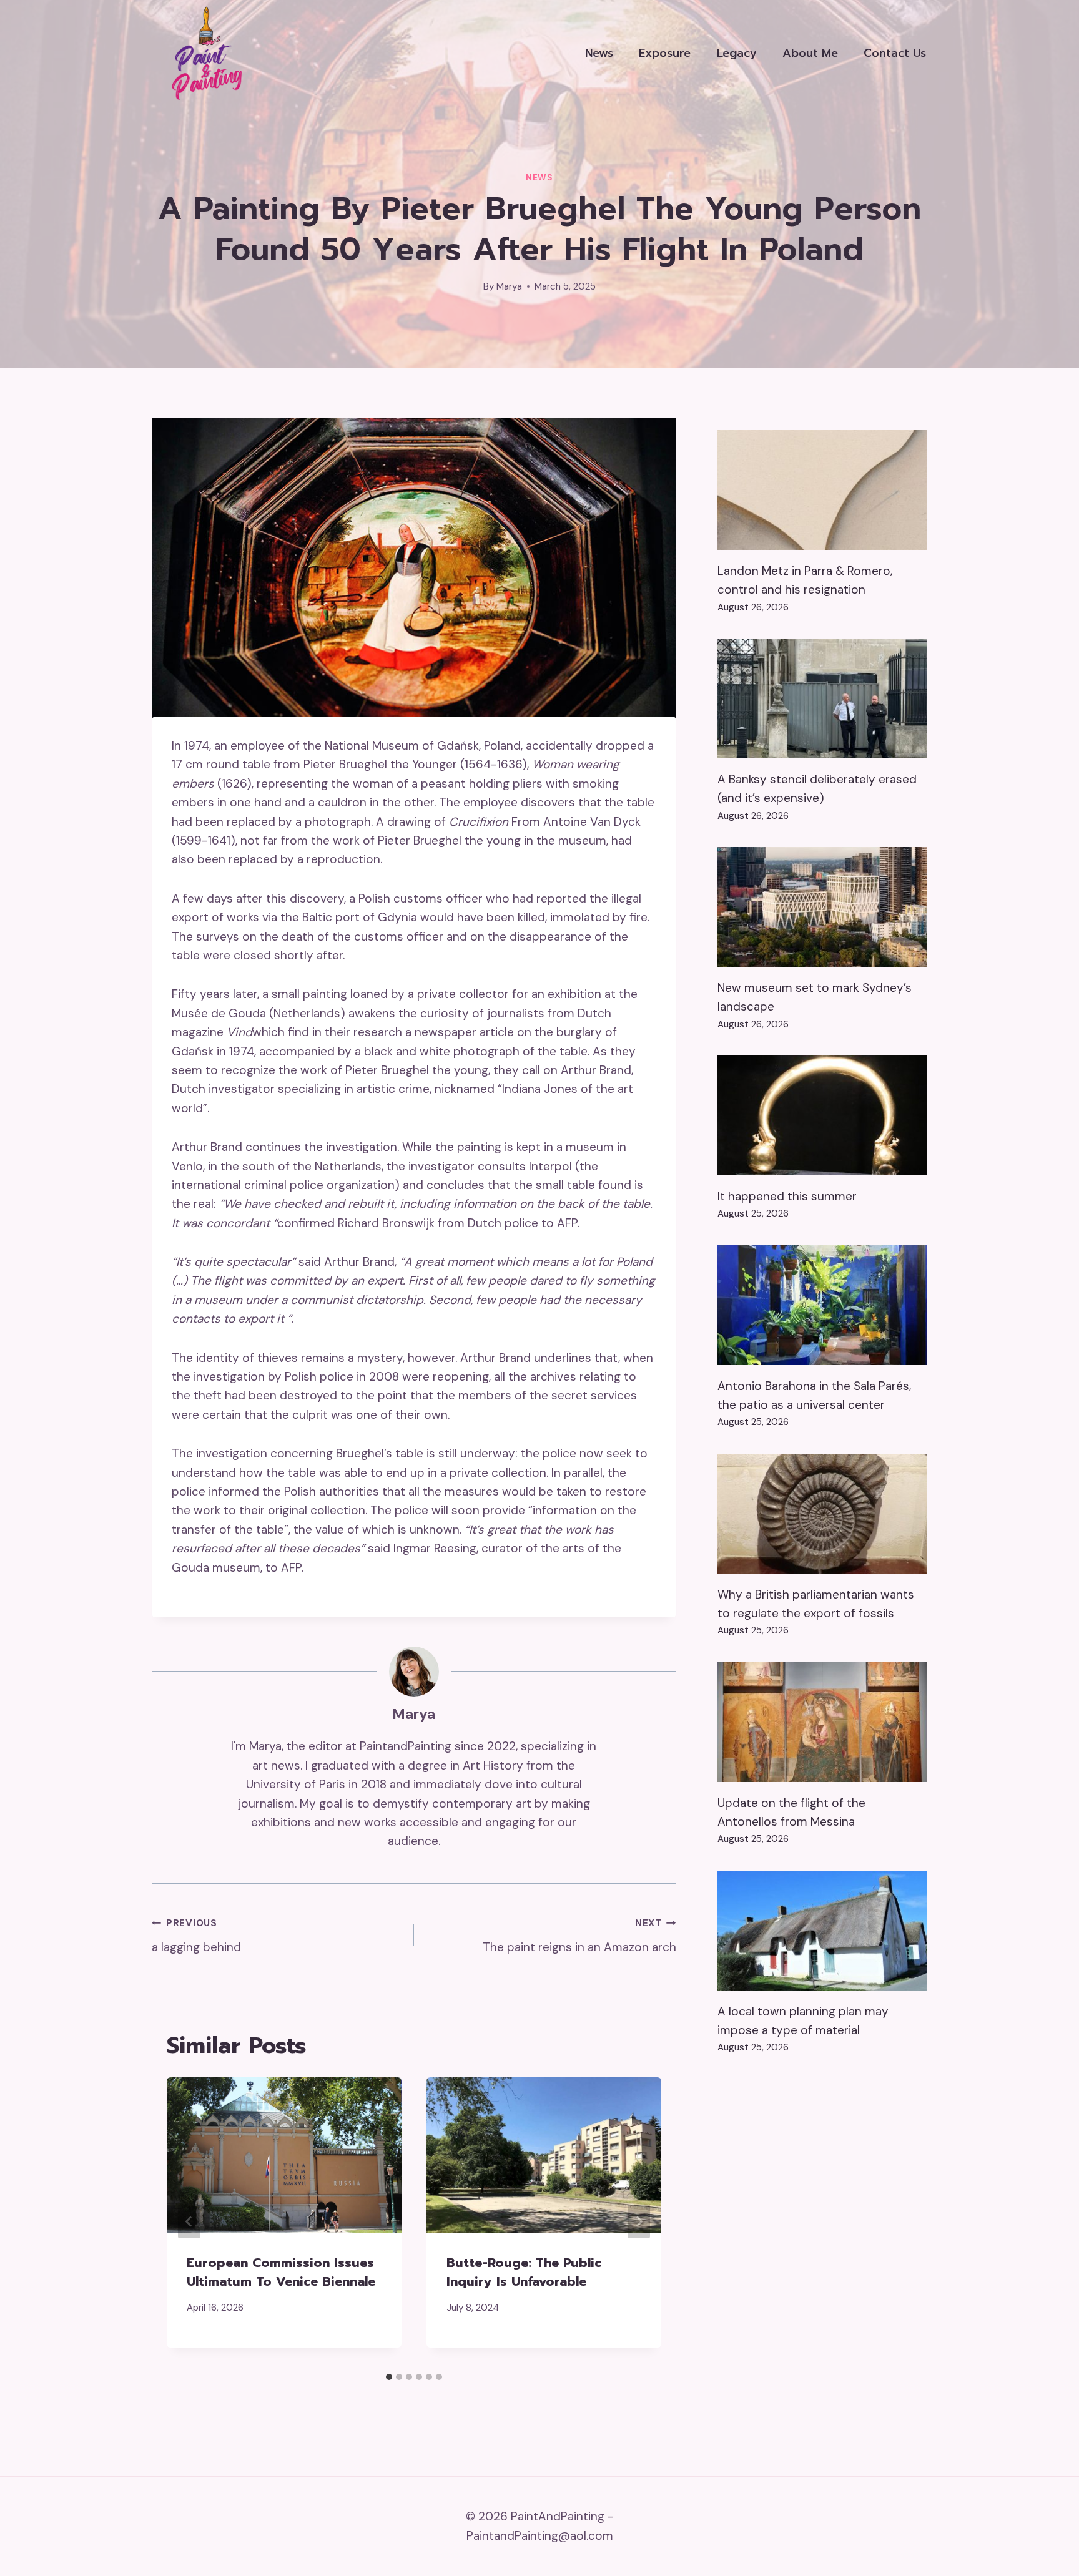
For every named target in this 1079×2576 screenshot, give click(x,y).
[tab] (389, 2377)
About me (810, 53)
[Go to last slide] (189, 2221)
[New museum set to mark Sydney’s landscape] (822, 907)
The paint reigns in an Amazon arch (579, 1936)
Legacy (737, 53)
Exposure (665, 53)
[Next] (639, 2221)
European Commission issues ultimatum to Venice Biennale (281, 2272)
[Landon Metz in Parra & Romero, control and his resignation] (822, 490)
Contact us (895, 53)
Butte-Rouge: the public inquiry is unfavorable (524, 2272)
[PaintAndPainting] (202, 53)
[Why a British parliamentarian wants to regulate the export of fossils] (822, 1514)
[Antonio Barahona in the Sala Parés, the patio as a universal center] (822, 1305)
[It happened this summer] (822, 1115)
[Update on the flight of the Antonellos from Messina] (822, 1722)
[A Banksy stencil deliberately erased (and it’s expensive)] (822, 698)
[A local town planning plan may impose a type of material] (822, 1931)
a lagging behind (196, 1936)
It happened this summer (787, 1196)
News (599, 53)
